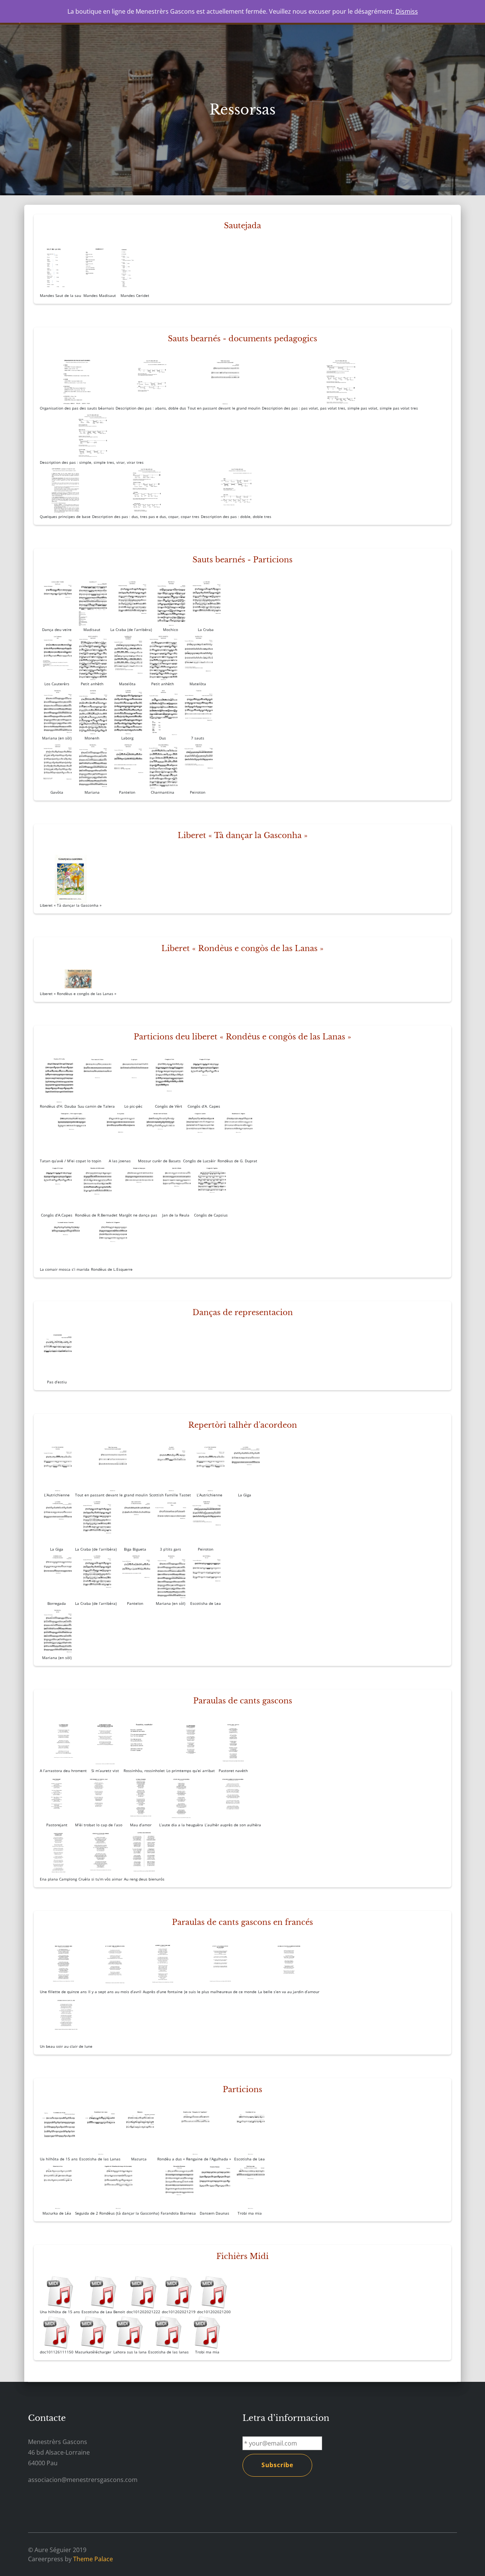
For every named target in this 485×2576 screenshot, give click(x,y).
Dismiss (407, 11)
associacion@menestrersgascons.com (83, 2480)
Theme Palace (93, 2559)
